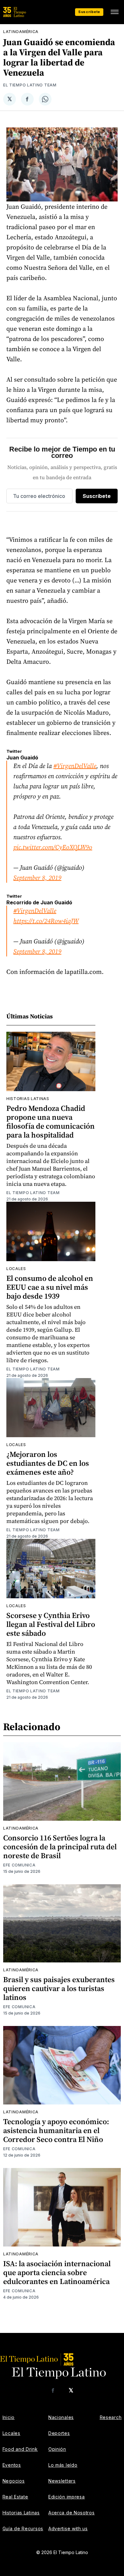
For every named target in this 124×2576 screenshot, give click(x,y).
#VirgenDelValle (75, 766)
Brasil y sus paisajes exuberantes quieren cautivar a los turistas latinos (59, 1988)
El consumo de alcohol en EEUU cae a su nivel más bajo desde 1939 (50, 1287)
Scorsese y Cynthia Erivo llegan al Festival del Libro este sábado (51, 1624)
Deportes (59, 2433)
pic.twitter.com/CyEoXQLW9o (53, 847)
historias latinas (28, 1099)
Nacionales (61, 2417)
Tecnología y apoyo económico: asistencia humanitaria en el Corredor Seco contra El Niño (56, 2130)
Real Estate (15, 2497)
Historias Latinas (21, 2513)
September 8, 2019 (37, 878)
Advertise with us (68, 2528)
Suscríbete (89, 12)
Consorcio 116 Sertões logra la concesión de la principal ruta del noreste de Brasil (60, 1847)
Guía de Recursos (23, 2528)
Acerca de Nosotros (72, 2513)
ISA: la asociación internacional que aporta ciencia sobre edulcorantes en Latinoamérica (57, 2272)
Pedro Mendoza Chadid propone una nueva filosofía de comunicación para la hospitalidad (51, 1121)
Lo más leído (63, 2465)
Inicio (9, 2417)
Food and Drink (20, 2449)
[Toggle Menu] (114, 12)
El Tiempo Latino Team (30, 85)
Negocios (14, 2481)
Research (111, 2417)
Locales (16, 1269)
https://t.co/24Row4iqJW (46, 921)
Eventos (12, 2465)
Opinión (57, 2449)
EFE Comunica (19, 1865)
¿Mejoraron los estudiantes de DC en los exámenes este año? (48, 1463)
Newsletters (62, 2481)
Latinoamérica (21, 32)
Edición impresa (67, 2497)
